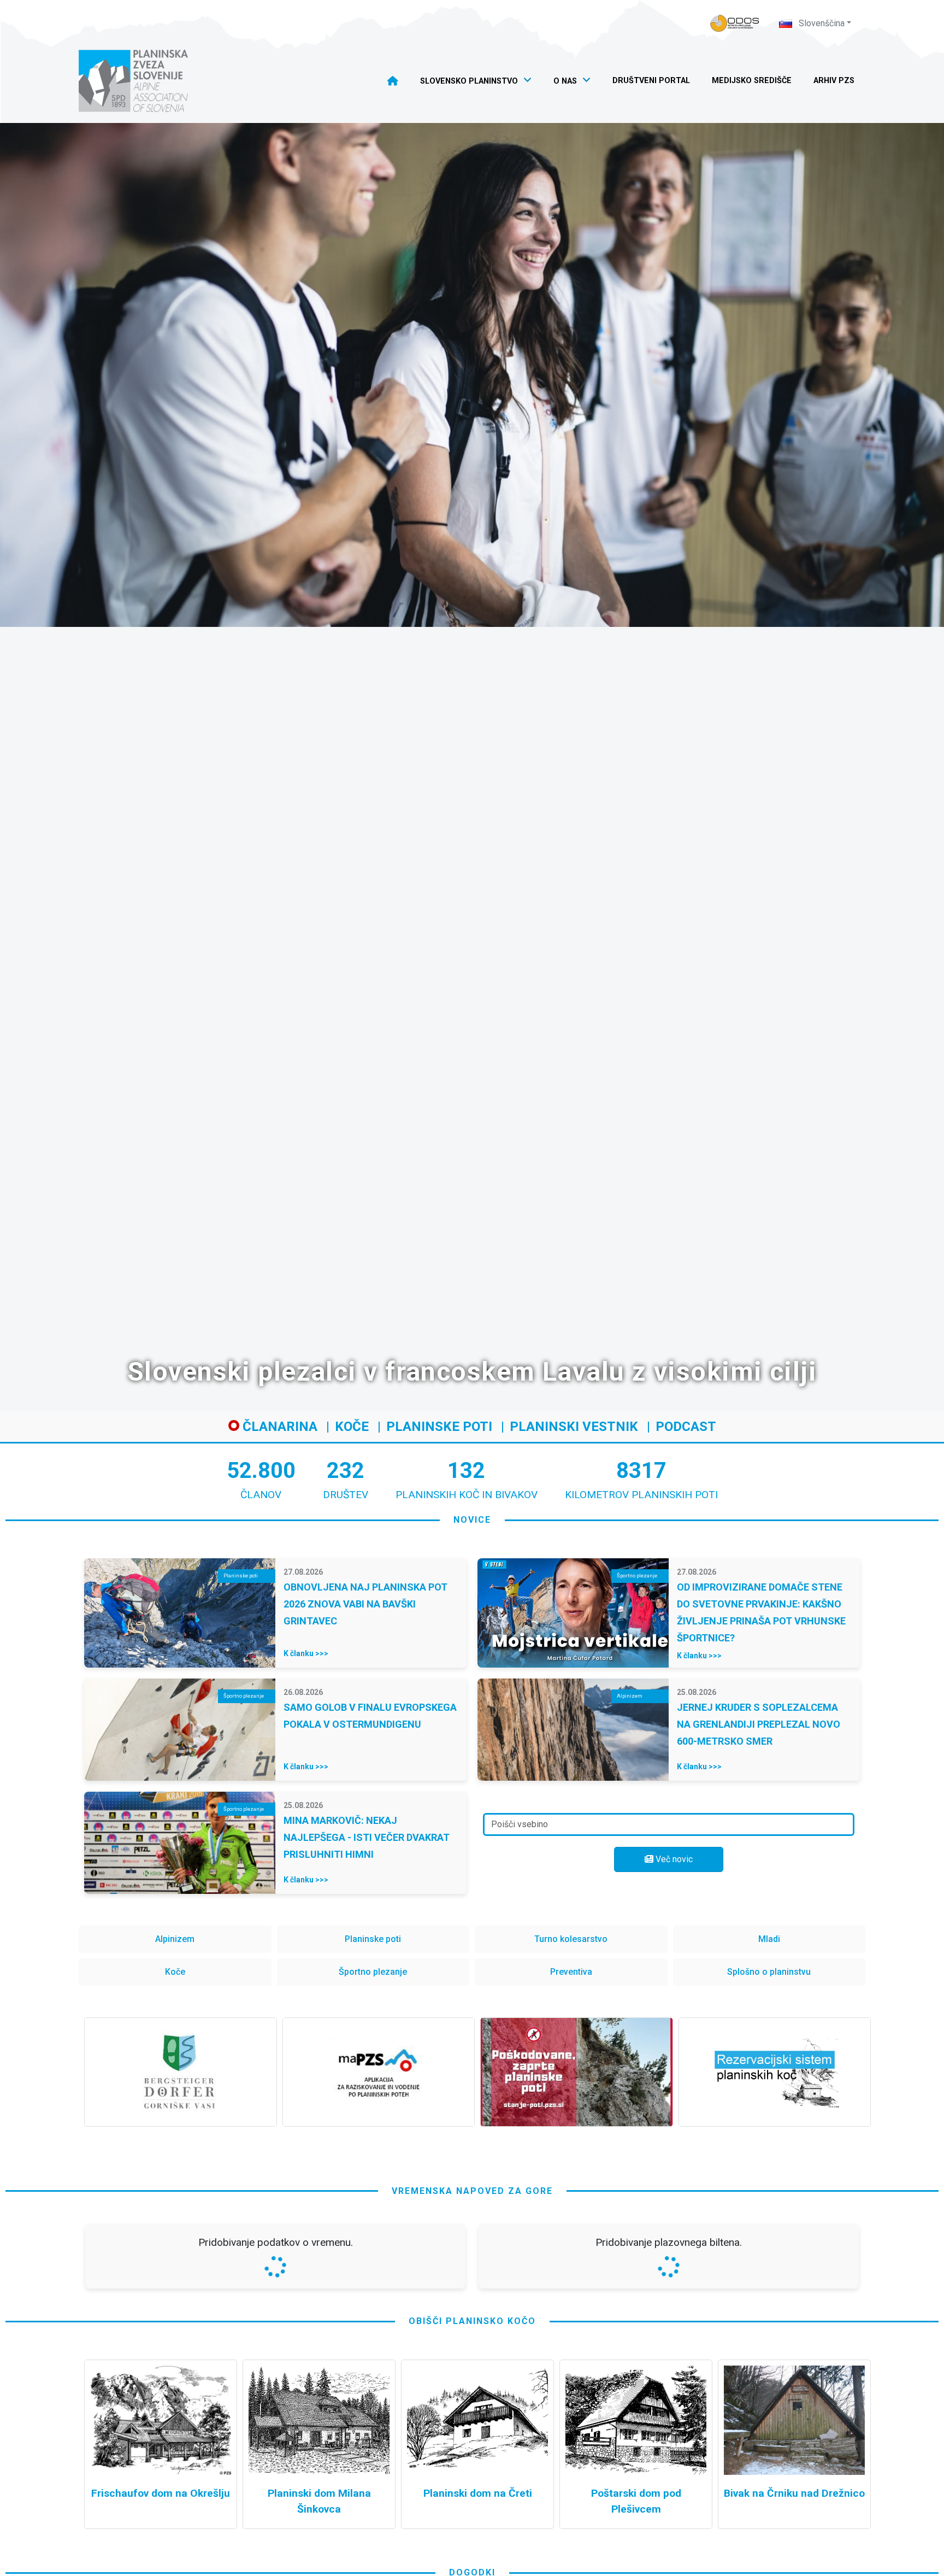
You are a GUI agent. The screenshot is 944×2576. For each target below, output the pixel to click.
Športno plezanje (373, 1972)
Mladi (769, 1939)
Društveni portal (651, 81)
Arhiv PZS (834, 81)
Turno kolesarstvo (571, 1939)
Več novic (673, 1859)
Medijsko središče (752, 81)
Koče (352, 1427)
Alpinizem (175, 1939)
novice (472, 1520)
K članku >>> (306, 1653)
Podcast (686, 1427)
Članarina (278, 1427)
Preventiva (571, 1972)
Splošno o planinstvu (769, 1972)
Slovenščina (821, 23)
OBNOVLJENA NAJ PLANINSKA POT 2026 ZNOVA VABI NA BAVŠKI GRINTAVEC (365, 1604)
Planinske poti (439, 1427)
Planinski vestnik (574, 1427)
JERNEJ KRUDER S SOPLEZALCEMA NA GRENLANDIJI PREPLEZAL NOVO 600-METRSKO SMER (759, 1724)
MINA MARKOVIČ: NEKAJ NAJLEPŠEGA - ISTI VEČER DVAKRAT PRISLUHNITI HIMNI (367, 1837)
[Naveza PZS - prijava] (735, 23)
